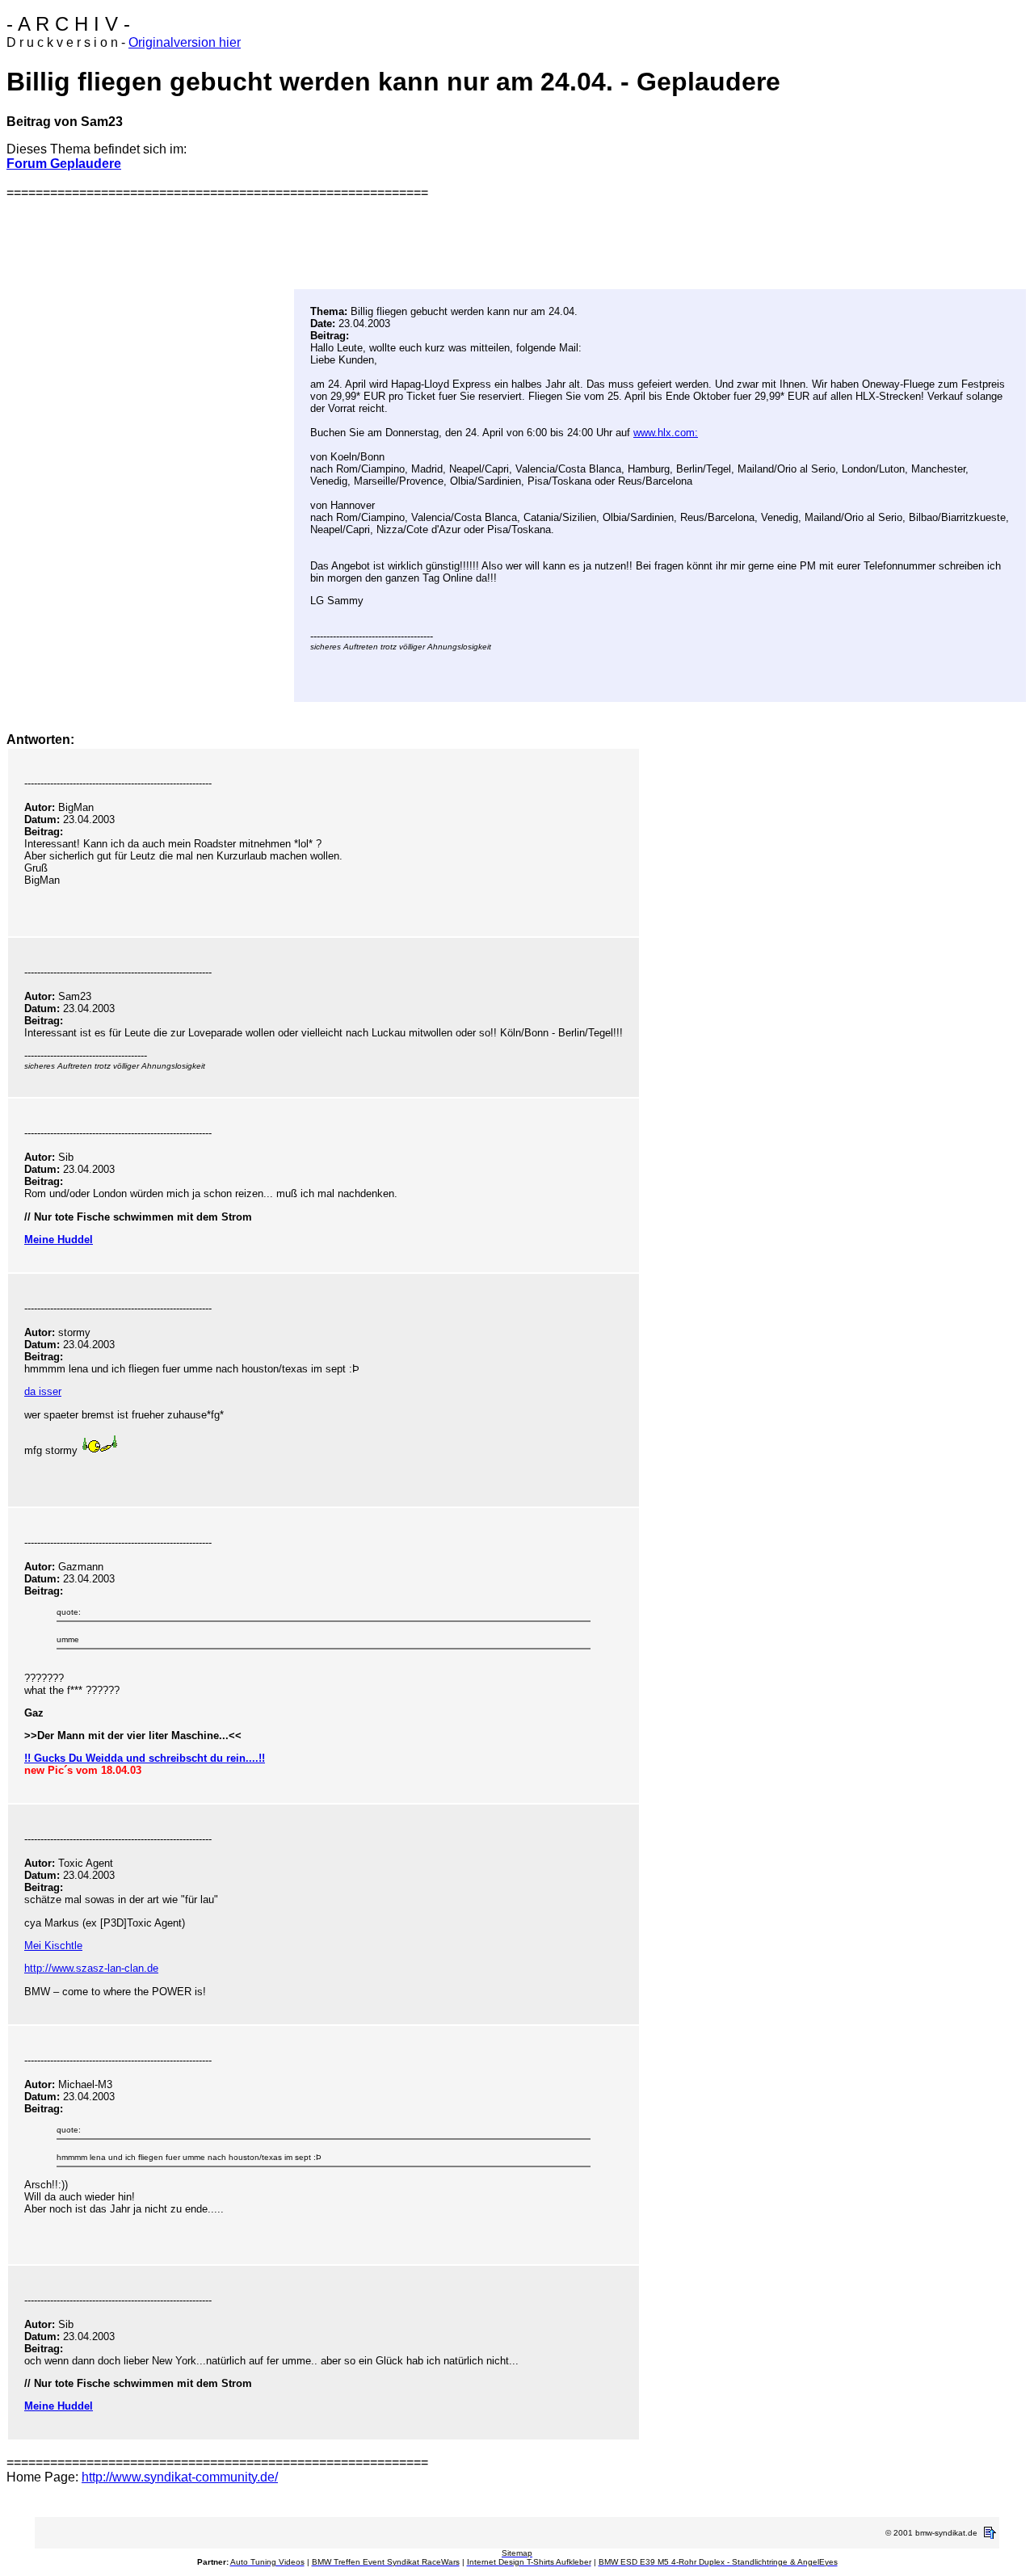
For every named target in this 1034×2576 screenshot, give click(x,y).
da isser (43, 1391)
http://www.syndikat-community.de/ (180, 2477)
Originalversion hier (185, 42)
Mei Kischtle (53, 1946)
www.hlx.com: (666, 433)
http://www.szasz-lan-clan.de (91, 1968)
